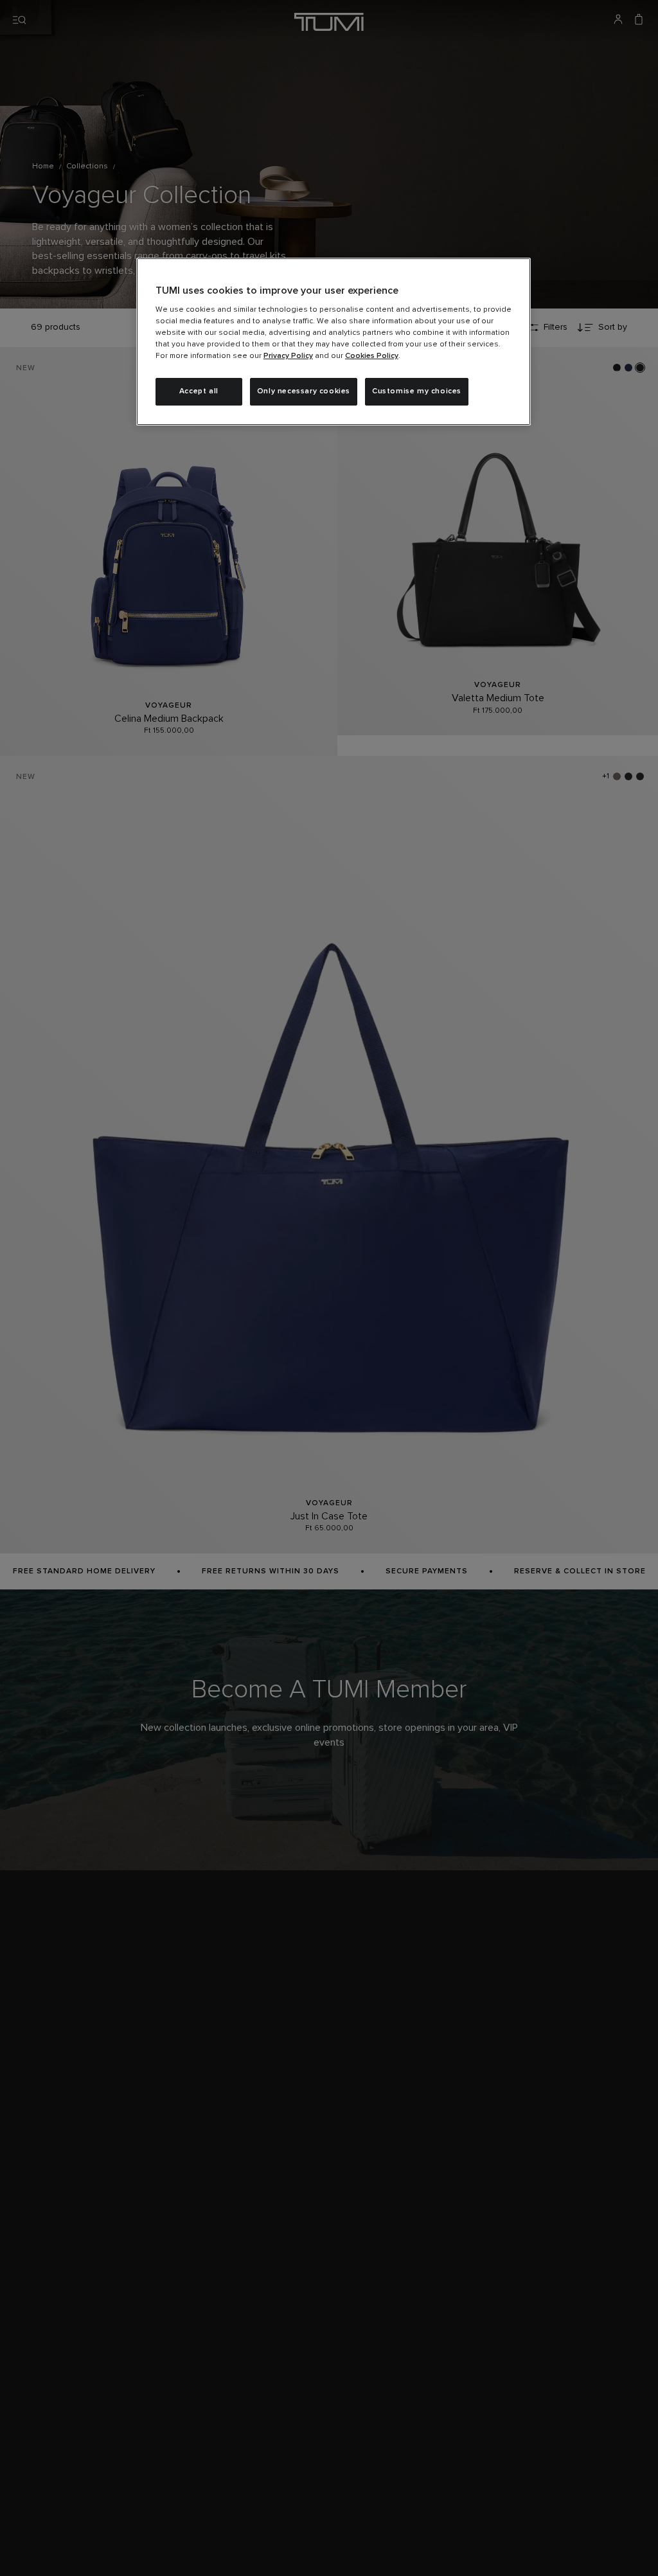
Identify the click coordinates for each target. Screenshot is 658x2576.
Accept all (199, 391)
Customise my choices (417, 391)
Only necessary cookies (304, 391)
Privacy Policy (288, 356)
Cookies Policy (372, 356)
